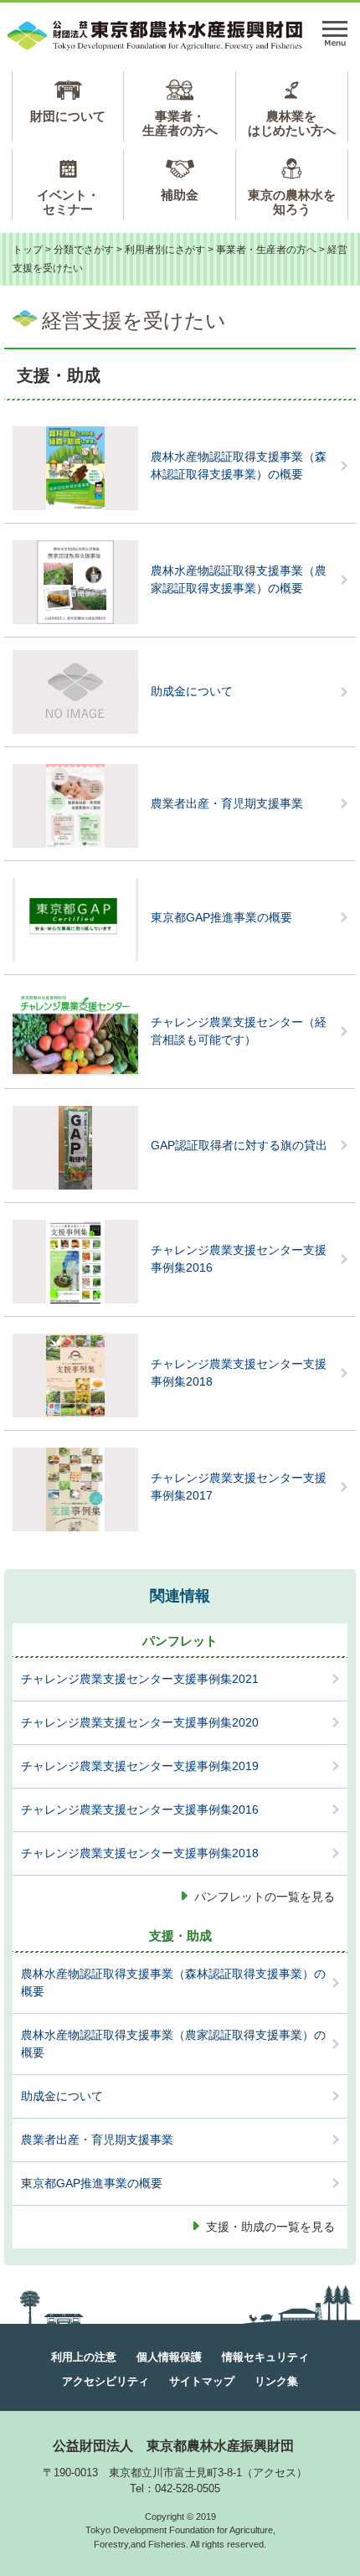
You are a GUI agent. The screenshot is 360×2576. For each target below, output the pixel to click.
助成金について (192, 691)
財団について (68, 116)
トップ (28, 250)
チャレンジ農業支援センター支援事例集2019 (140, 1766)
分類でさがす (84, 250)
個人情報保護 (169, 2357)
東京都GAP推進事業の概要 (221, 917)
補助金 (180, 195)
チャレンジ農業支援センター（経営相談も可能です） (239, 1031)
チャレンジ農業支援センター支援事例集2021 (140, 1679)
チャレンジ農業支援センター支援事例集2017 (239, 1487)
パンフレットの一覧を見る (265, 1897)
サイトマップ (202, 2381)
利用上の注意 (84, 2357)
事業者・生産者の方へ (180, 123)
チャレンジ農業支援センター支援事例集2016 (239, 1259)
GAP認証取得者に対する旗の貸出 (239, 1145)
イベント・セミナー (68, 202)
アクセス (275, 2473)
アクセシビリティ (105, 2381)
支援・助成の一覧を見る (270, 2227)
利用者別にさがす (165, 250)
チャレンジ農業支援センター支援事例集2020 (140, 1722)
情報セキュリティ (265, 2357)
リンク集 (276, 2381)
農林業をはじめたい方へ (292, 123)
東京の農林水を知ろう (292, 202)
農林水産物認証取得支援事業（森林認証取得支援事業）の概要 (239, 465)
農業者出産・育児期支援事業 (227, 803)
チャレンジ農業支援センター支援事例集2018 (239, 1373)
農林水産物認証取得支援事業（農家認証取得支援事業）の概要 (239, 579)
